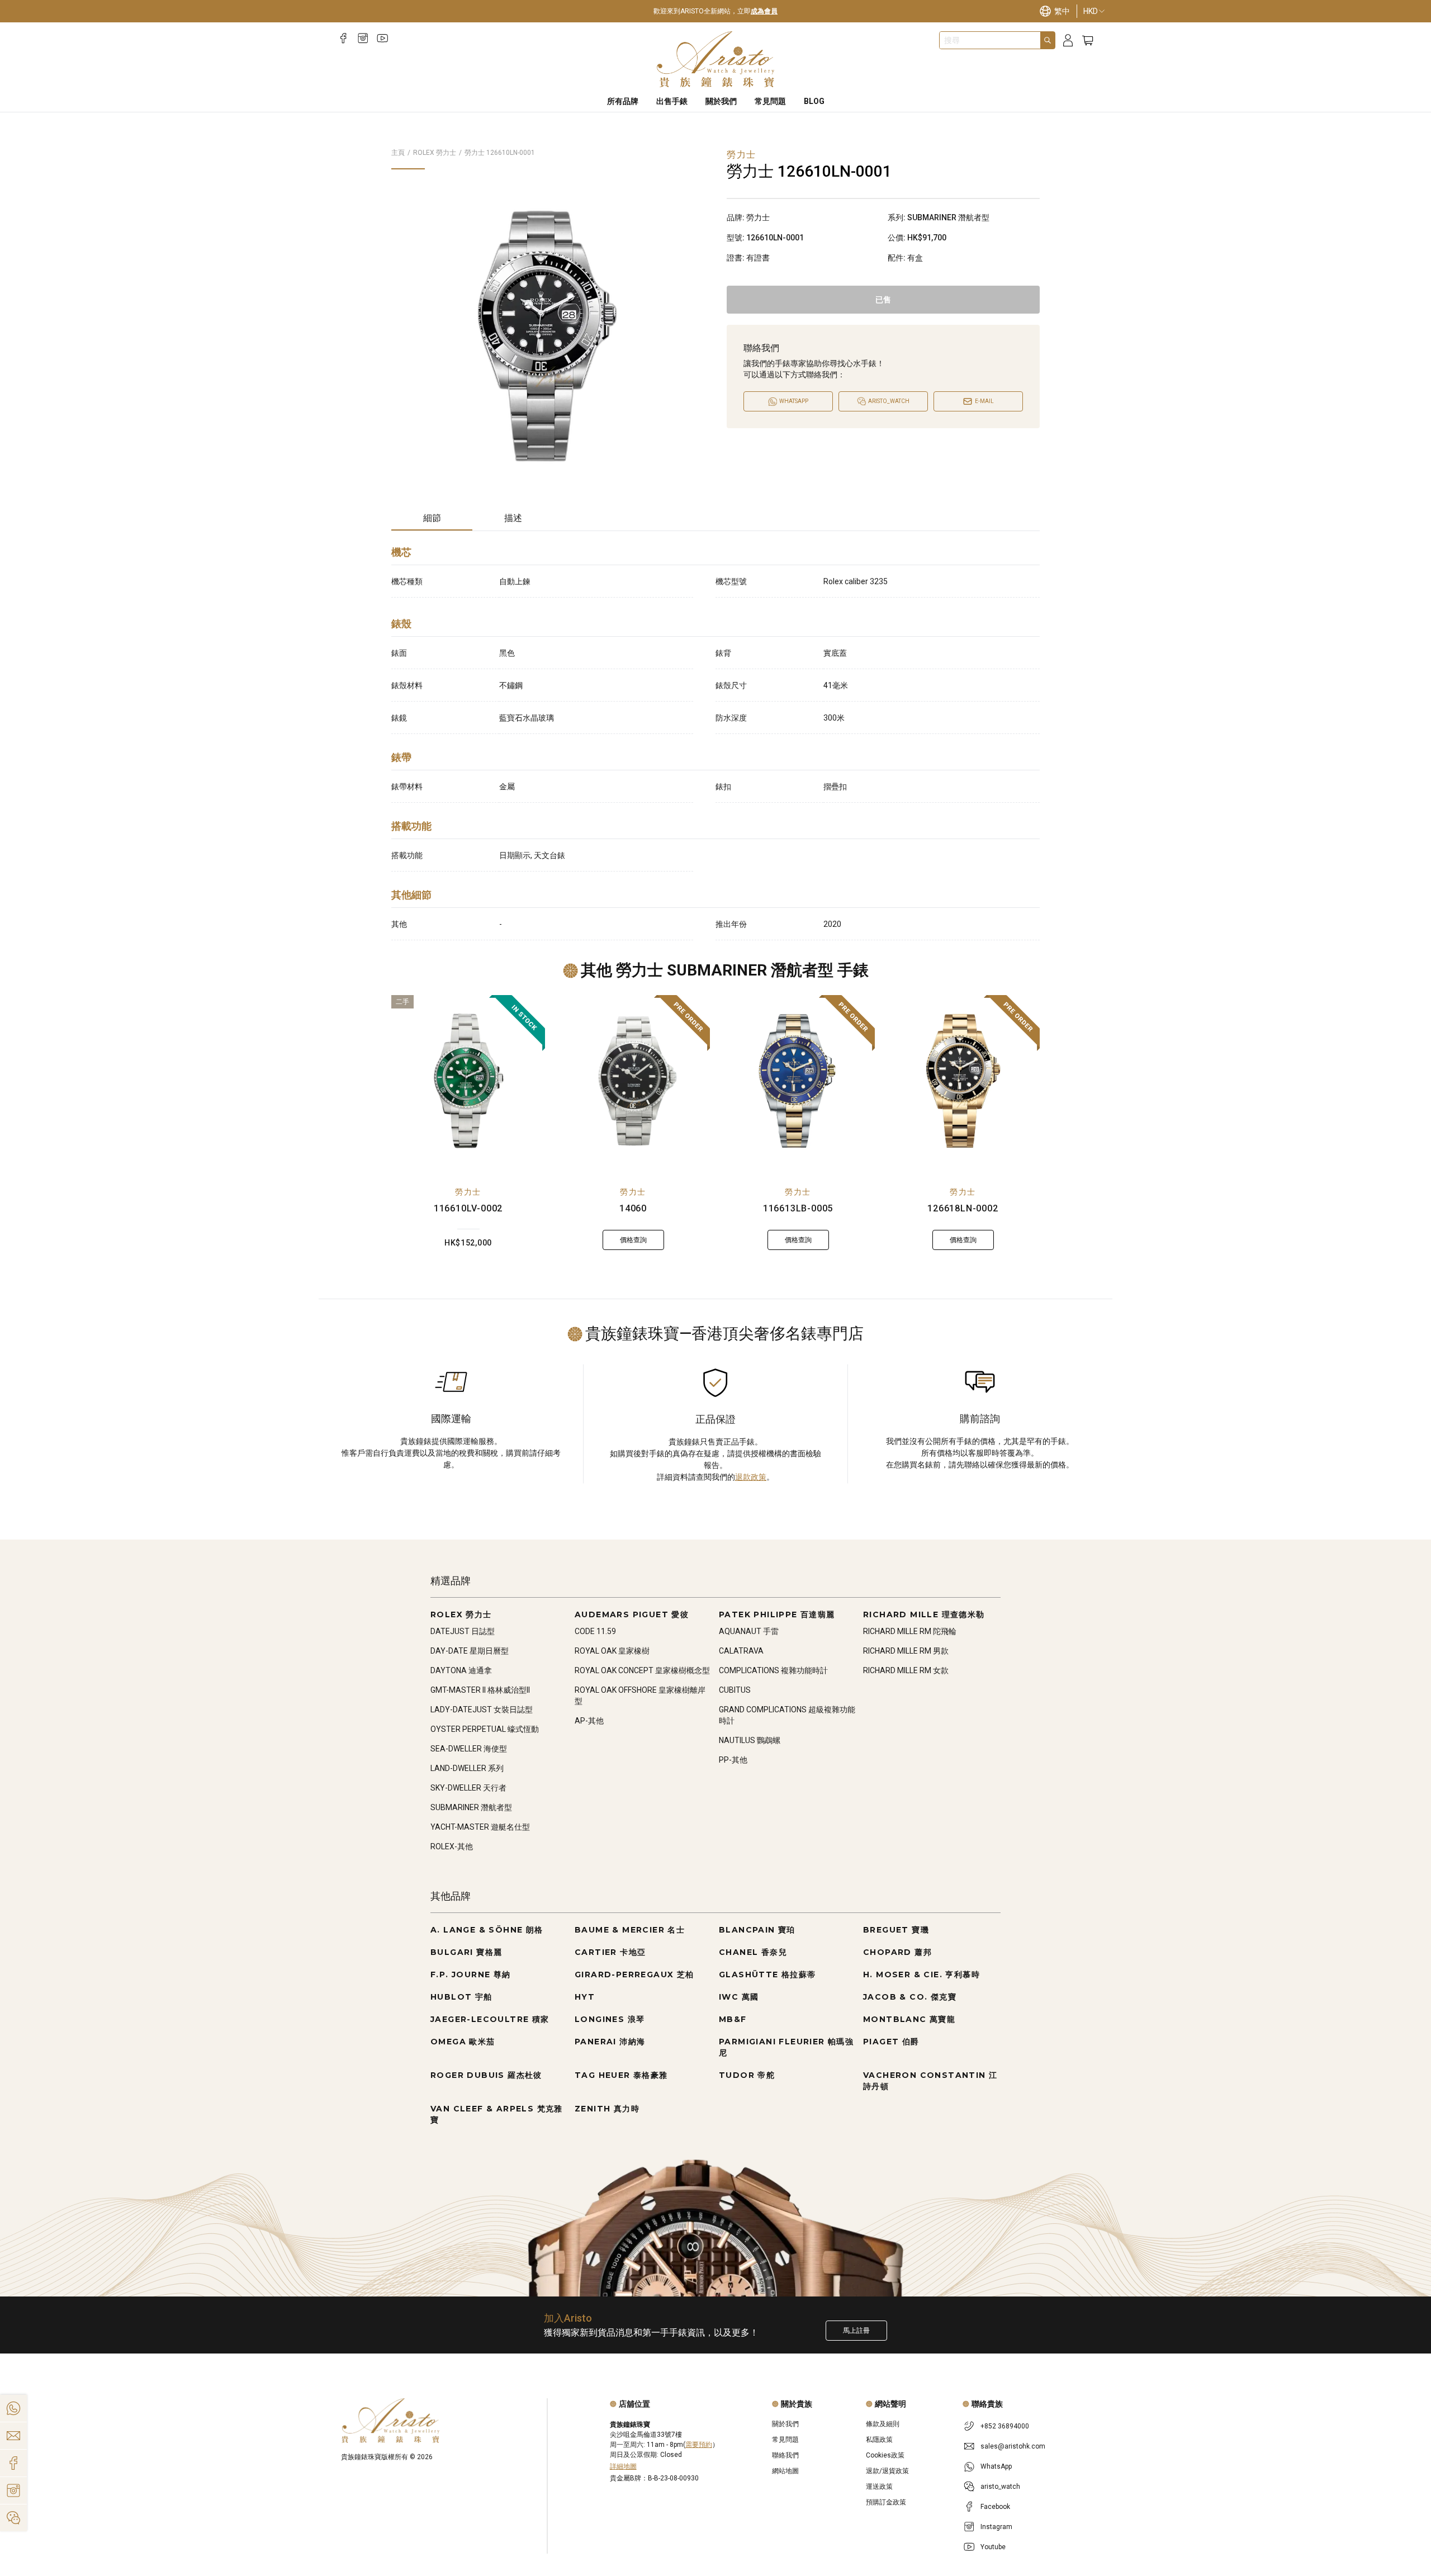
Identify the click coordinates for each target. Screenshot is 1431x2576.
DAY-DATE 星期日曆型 (470, 1651)
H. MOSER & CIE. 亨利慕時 (921, 1974)
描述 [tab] (513, 518)
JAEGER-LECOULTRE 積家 (490, 2019)
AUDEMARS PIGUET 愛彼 (632, 1614)
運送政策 (879, 2487)
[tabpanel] (715, 740)
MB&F (733, 2019)
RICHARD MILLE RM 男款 (906, 1651)
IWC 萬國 (739, 1997)
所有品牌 (623, 101)
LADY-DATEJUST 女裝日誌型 (482, 1710)
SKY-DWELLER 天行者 (468, 1788)
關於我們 (721, 101)
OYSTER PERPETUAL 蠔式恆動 (485, 1729)
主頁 (398, 153)
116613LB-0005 (798, 1208)
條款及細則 (883, 2424)
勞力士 (468, 1192)
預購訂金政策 (886, 2502)
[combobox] (990, 40)
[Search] (1048, 40)
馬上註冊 (856, 2331)
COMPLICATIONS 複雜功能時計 (773, 1670)
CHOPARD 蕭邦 (897, 1952)
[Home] (716, 59)
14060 (633, 1208)
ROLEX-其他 (452, 1846)
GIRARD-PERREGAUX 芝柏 (634, 1974)
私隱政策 (879, 2440)
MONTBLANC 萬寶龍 (909, 2019)
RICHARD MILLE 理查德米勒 (924, 1614)
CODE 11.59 (595, 1631)
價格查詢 (633, 1240)
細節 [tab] (432, 518)
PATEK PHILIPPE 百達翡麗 (777, 1614)
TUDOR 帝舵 (747, 2075)
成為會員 (764, 11)
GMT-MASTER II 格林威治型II (480, 1690)
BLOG (814, 101)
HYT (585, 1997)
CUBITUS (735, 1690)
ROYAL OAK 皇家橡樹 (612, 1651)
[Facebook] (343, 38)
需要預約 (699, 2445)
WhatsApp (996, 2466)
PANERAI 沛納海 (610, 2042)
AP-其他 (589, 1721)
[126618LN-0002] (963, 1081)
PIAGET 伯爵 (891, 2042)
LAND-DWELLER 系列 (467, 1768)
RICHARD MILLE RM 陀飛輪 (910, 1631)
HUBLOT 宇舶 (461, 1997)
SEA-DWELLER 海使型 (469, 1749)
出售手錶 (672, 101)
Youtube (993, 2547)
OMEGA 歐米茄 (463, 2042)
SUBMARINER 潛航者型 (471, 1807)
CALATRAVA (741, 1651)
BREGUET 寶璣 (896, 1930)
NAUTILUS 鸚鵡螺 (750, 1740)
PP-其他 (733, 1760)
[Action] (13, 2518)
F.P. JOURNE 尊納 (471, 1974)
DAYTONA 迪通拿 (461, 1670)
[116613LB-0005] (798, 1081)
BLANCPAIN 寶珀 (757, 1930)
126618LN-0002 (963, 1208)
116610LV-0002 (468, 1208)
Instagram (996, 2527)
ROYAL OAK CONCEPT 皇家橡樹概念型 (642, 1670)
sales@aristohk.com (1013, 2446)
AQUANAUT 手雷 (749, 1631)
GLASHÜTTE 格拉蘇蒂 (767, 1974)
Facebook (995, 2507)
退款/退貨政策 (887, 2471)
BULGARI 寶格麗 (466, 1952)
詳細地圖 (623, 2466)
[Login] (1068, 41)
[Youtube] (383, 38)
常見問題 (770, 101)
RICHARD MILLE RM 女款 (906, 1670)
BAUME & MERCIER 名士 (630, 1930)
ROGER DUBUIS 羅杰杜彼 (486, 2075)
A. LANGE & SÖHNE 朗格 (487, 1930)
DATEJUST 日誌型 (463, 1631)
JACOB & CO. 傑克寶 (910, 1997)
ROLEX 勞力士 (435, 153)
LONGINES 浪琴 (610, 2019)
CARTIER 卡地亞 (610, 1952)
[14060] (633, 1081)
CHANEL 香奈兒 (753, 1952)
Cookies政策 (885, 2455)
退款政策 (751, 1477)
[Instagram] (363, 38)
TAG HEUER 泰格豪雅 (621, 2075)
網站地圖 (785, 2471)
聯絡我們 (785, 2455)
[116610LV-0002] (468, 1081)
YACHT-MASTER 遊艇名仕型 (480, 1827)
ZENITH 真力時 (607, 2109)
